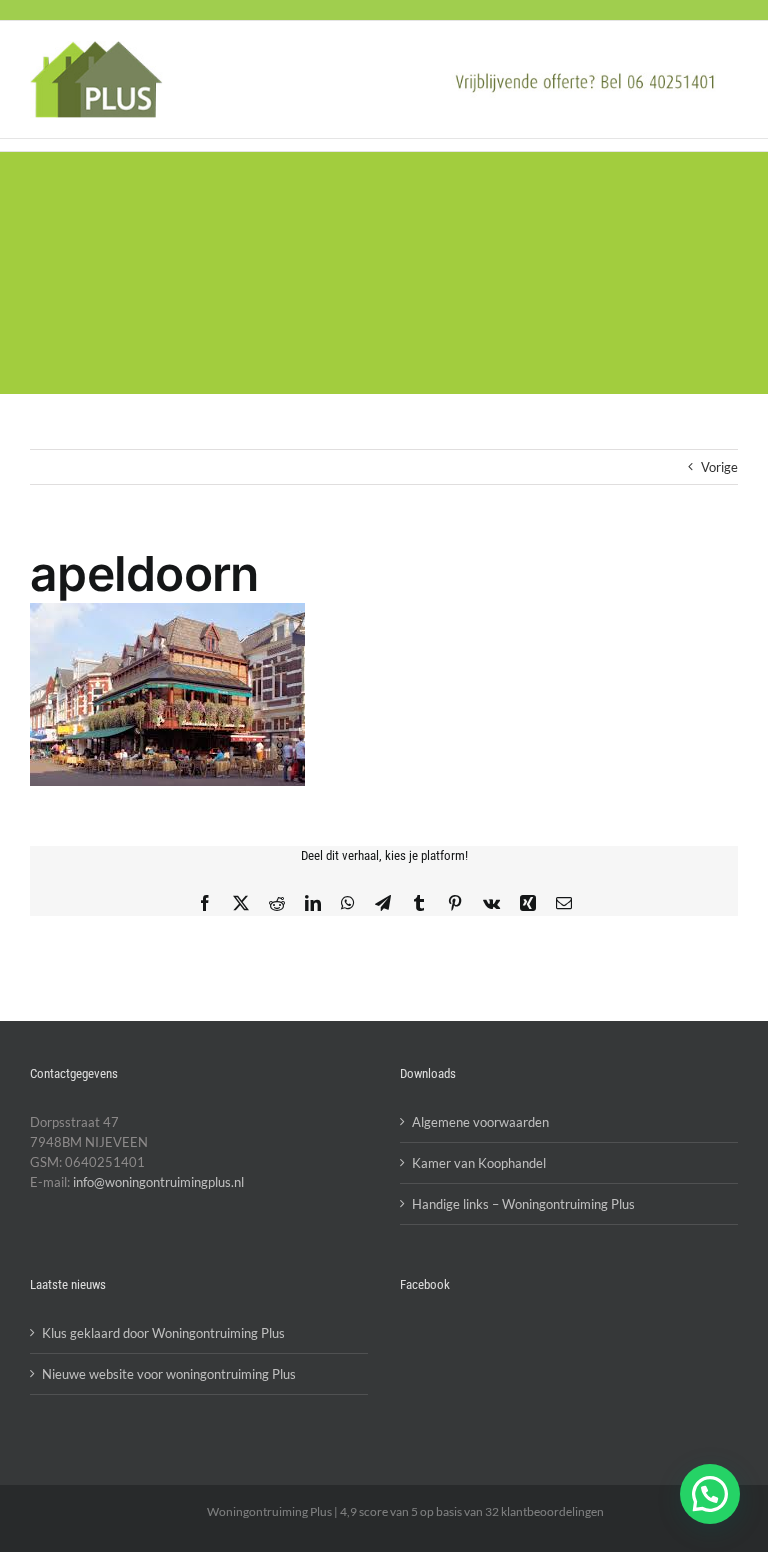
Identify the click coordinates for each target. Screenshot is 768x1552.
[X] (241, 903)
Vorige (719, 467)
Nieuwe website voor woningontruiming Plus (169, 1374)
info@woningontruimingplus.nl (158, 1182)
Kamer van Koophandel (479, 1163)
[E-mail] (564, 903)
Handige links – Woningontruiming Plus (523, 1204)
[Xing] (528, 903)
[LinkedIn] (313, 903)
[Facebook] (205, 903)
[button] (710, 1494)
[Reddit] (277, 903)
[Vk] (491, 903)
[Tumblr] (419, 903)
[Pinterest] (455, 903)
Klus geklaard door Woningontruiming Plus (163, 1333)
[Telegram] (383, 903)
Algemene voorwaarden (480, 1122)
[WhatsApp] (348, 903)
